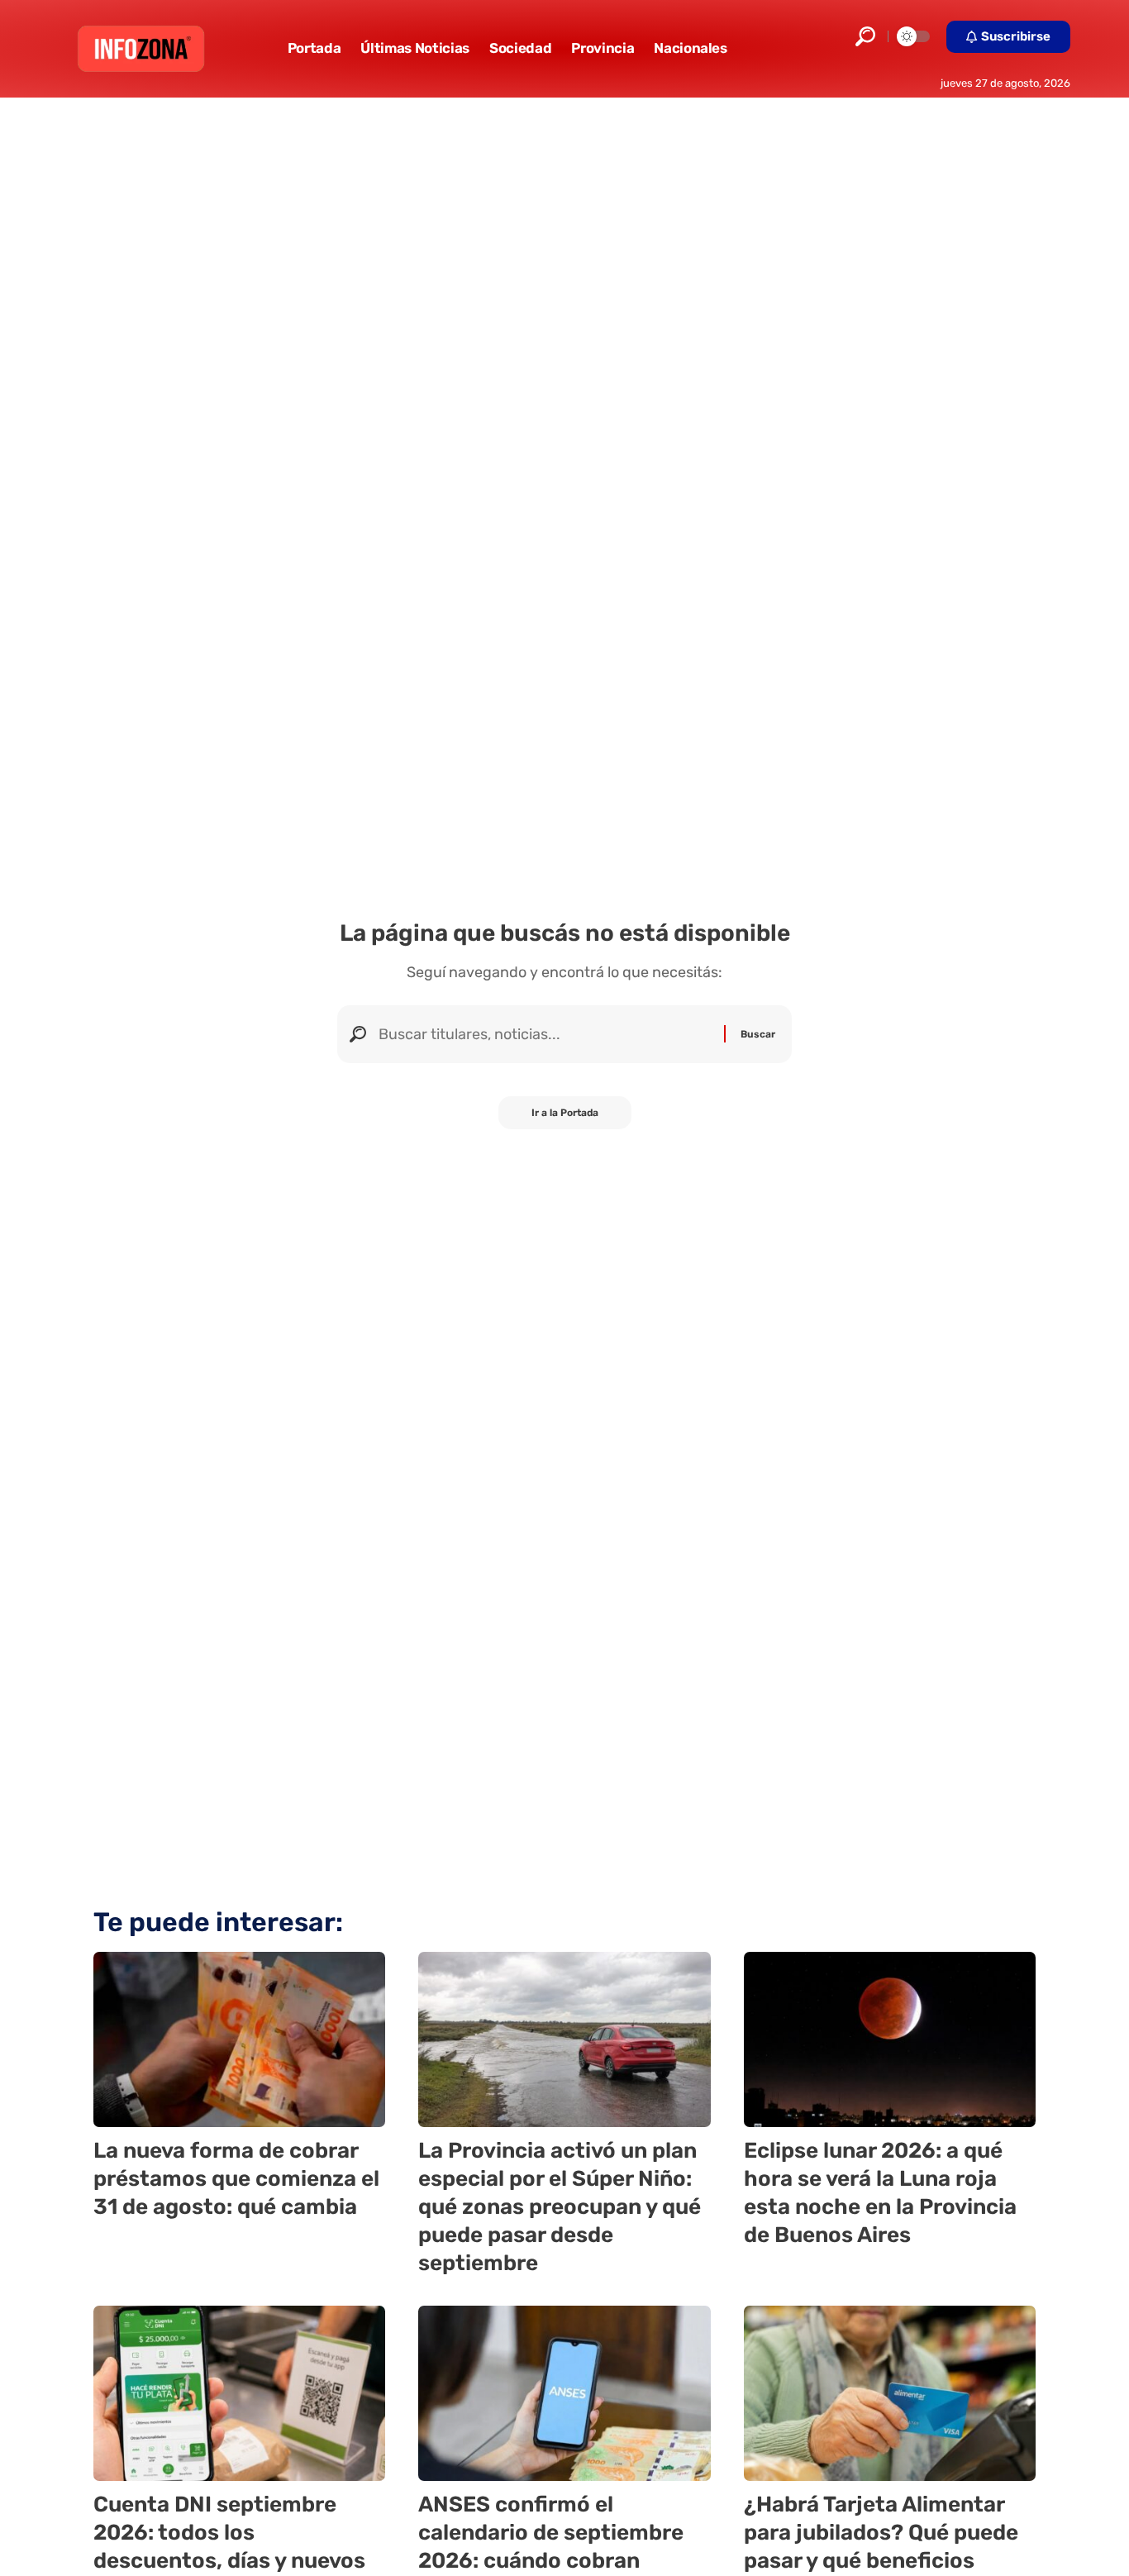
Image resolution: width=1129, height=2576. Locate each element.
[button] (865, 36)
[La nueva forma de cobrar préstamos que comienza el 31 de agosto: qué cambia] (239, 2039)
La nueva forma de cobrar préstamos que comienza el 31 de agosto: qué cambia (236, 2179)
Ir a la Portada (565, 1113)
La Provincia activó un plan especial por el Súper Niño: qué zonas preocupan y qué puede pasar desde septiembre (560, 2206)
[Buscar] (545, 1034)
